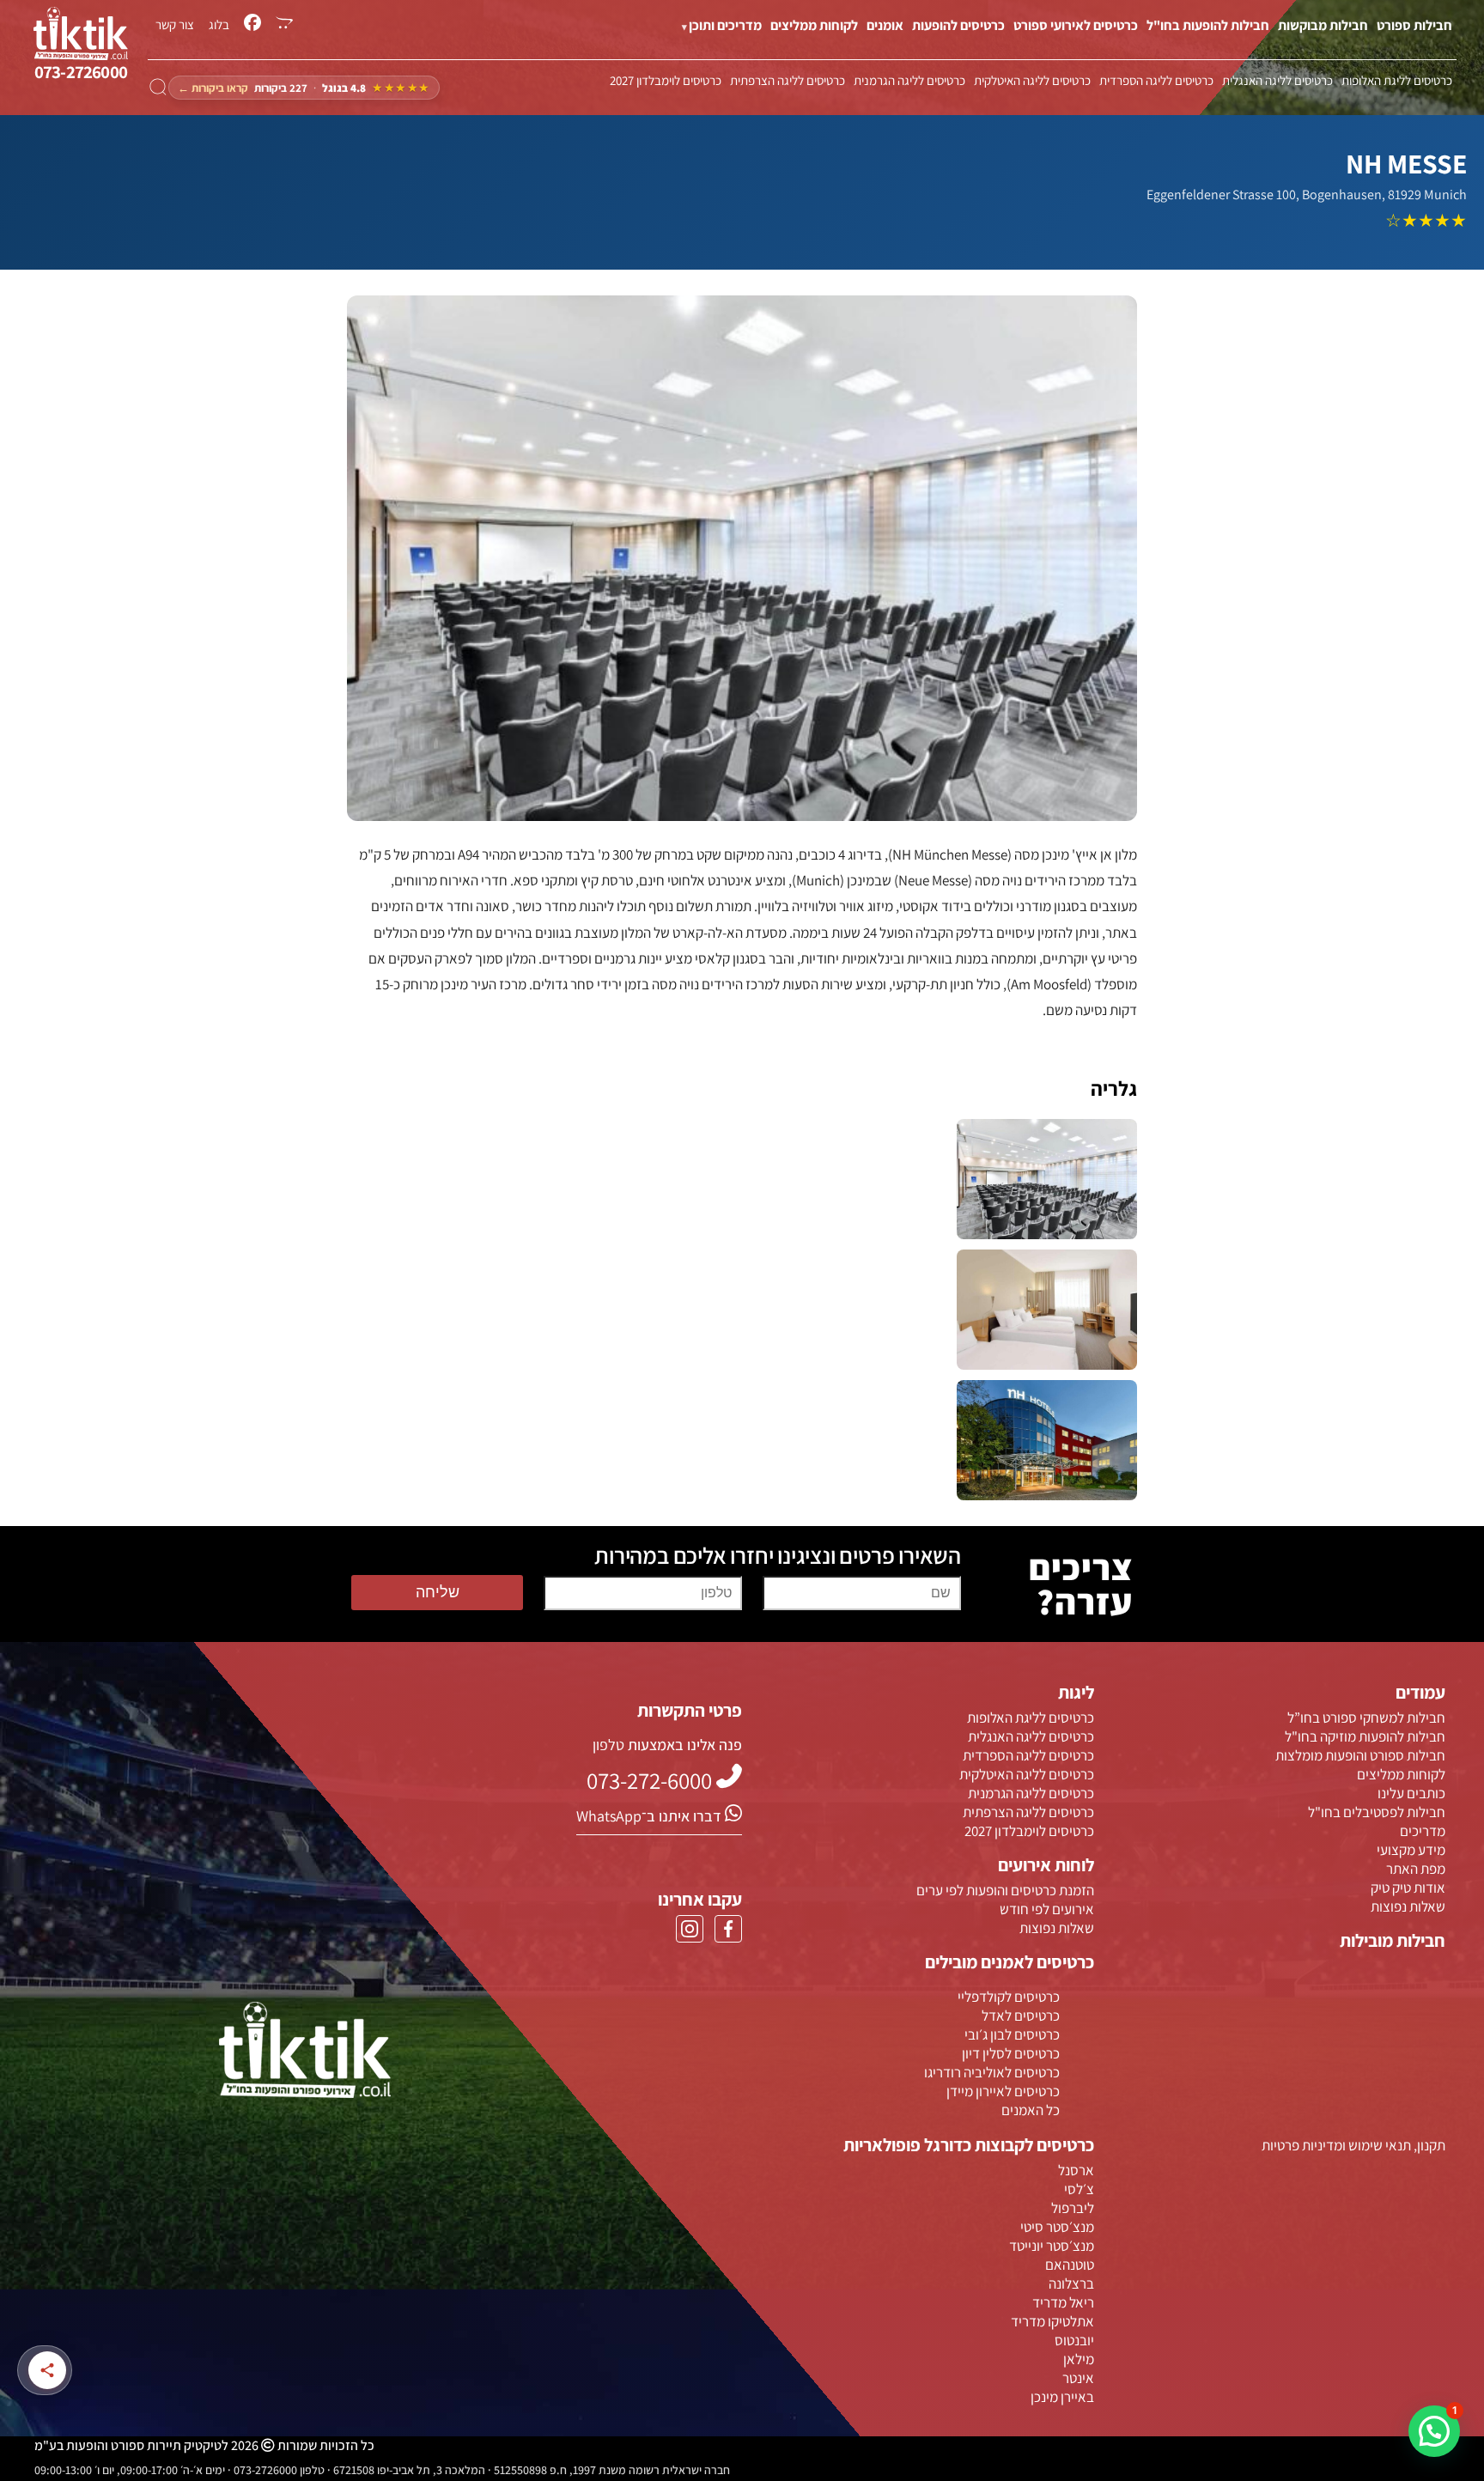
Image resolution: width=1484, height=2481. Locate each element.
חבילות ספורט (1414, 25)
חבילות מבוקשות (1323, 25)
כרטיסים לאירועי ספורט (1076, 25)
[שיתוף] (47, 2370)
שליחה (438, 1592)
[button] (1434, 2431)
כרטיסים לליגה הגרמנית (909, 80)
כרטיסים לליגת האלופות (1397, 80)
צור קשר (175, 24)
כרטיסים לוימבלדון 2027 (666, 80)
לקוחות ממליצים (814, 25)
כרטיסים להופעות (958, 25)
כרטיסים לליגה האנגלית (1277, 80)
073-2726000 (81, 72)
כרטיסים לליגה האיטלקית (1032, 80)
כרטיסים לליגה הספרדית (1156, 80)
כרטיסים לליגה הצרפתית (788, 80)
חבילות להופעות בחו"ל (1208, 25)
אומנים (885, 25)
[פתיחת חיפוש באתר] (158, 88)
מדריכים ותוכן (725, 25)
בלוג (219, 24)
